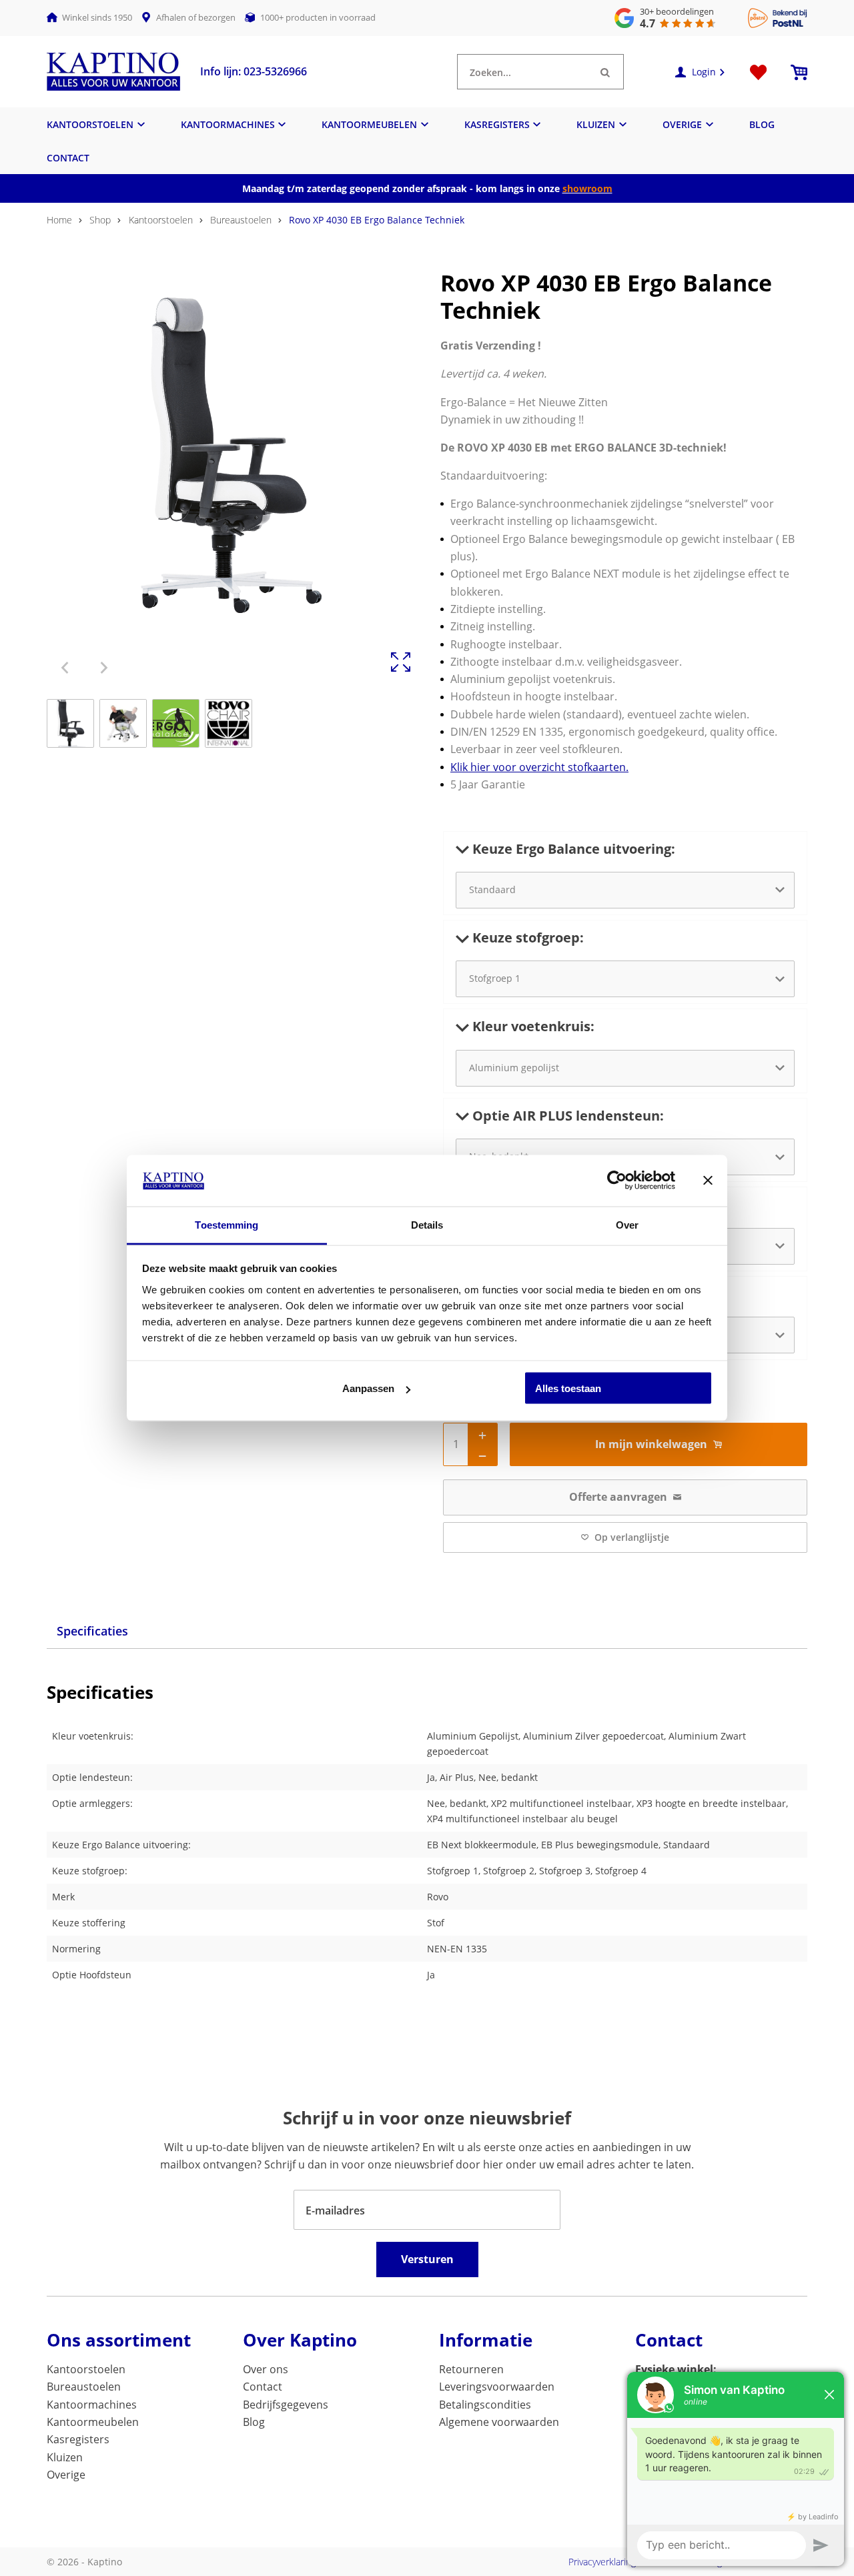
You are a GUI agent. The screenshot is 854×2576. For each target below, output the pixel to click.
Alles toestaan (568, 1388)
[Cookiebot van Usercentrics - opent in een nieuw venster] (617, 1181)
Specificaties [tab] (92, 1631)
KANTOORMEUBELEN (369, 124)
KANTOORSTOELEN (90, 124)
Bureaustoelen (241, 220)
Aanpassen (368, 1388)
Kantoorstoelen (161, 220)
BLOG (762, 124)
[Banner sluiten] (708, 1181)
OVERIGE (682, 124)
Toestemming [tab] (227, 1224)
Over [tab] (627, 1224)
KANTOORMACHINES (228, 124)
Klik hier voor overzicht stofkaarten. (539, 767)
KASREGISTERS (497, 124)
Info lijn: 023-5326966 (254, 71)
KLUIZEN (596, 124)
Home (59, 220)
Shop (100, 220)
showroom (587, 188)
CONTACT (68, 158)
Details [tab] (427, 1224)
